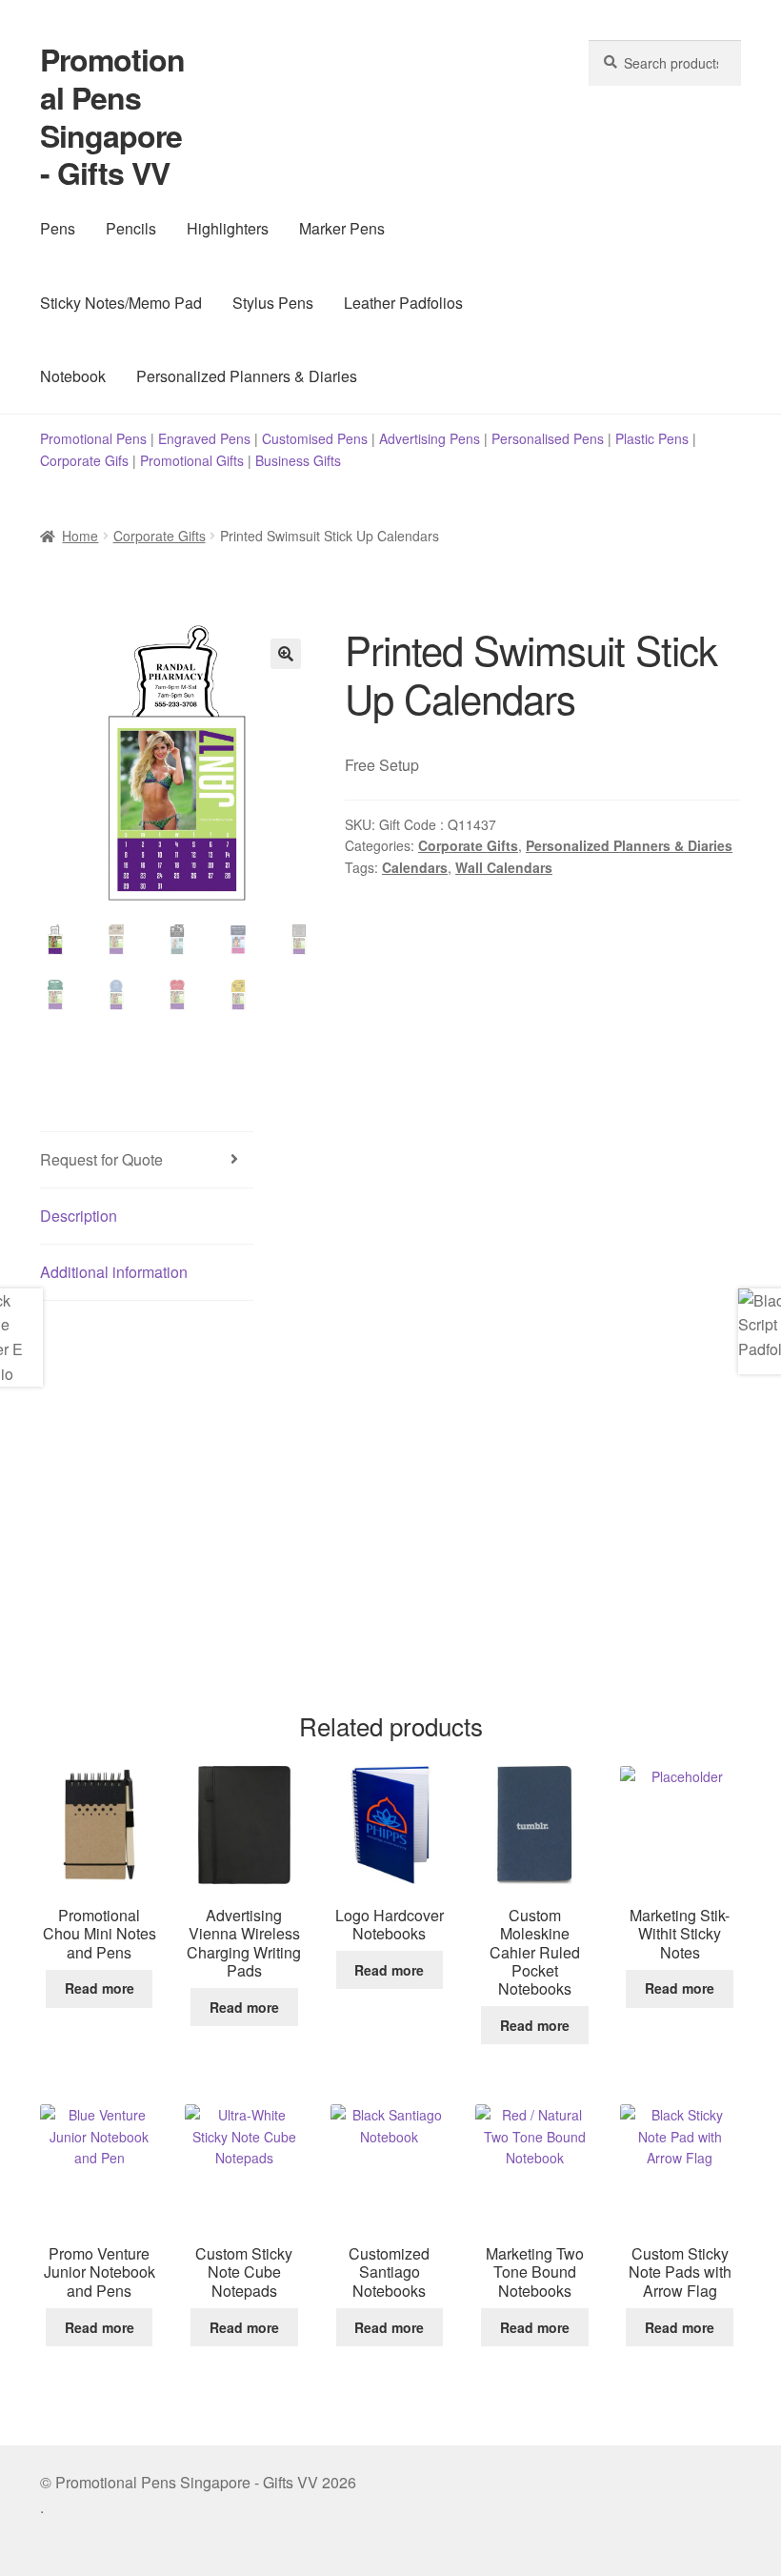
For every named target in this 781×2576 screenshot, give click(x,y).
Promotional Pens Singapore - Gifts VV (112, 116)
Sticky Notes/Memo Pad (121, 303)
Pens (58, 228)
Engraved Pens (204, 438)
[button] (286, 654)
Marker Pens (342, 228)
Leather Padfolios (403, 303)
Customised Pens (315, 438)
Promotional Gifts (192, 460)
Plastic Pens (652, 438)
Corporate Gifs (84, 460)
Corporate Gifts (160, 536)
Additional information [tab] (114, 1272)
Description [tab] (79, 1216)
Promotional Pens (93, 438)
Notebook (73, 376)
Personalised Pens (548, 438)
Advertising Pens (430, 438)
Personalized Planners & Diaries (247, 376)
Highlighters (228, 228)
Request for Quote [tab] (101, 1159)
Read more (100, 1988)
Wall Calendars (504, 867)
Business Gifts (298, 460)
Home (80, 536)
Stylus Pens (273, 303)
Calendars (415, 867)
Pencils (131, 228)
